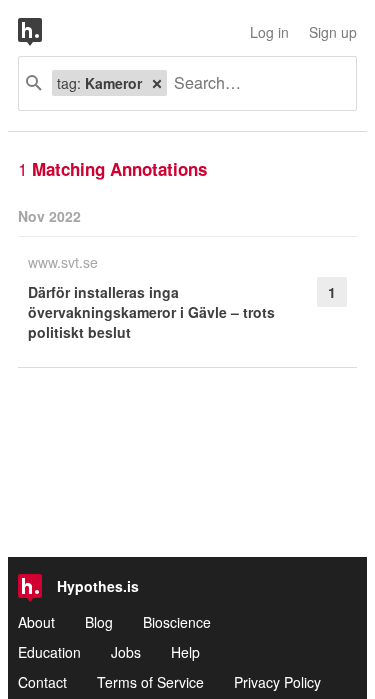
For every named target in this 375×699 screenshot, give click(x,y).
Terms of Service (150, 682)
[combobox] (254, 83)
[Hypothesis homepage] (45, 32)
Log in (269, 32)
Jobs (126, 652)
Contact (42, 682)
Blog (99, 622)
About (36, 622)
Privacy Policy (277, 682)
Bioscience (177, 622)
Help (185, 652)
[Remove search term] (157, 83)
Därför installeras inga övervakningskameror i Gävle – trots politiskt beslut (151, 312)
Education (49, 652)
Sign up (333, 32)
